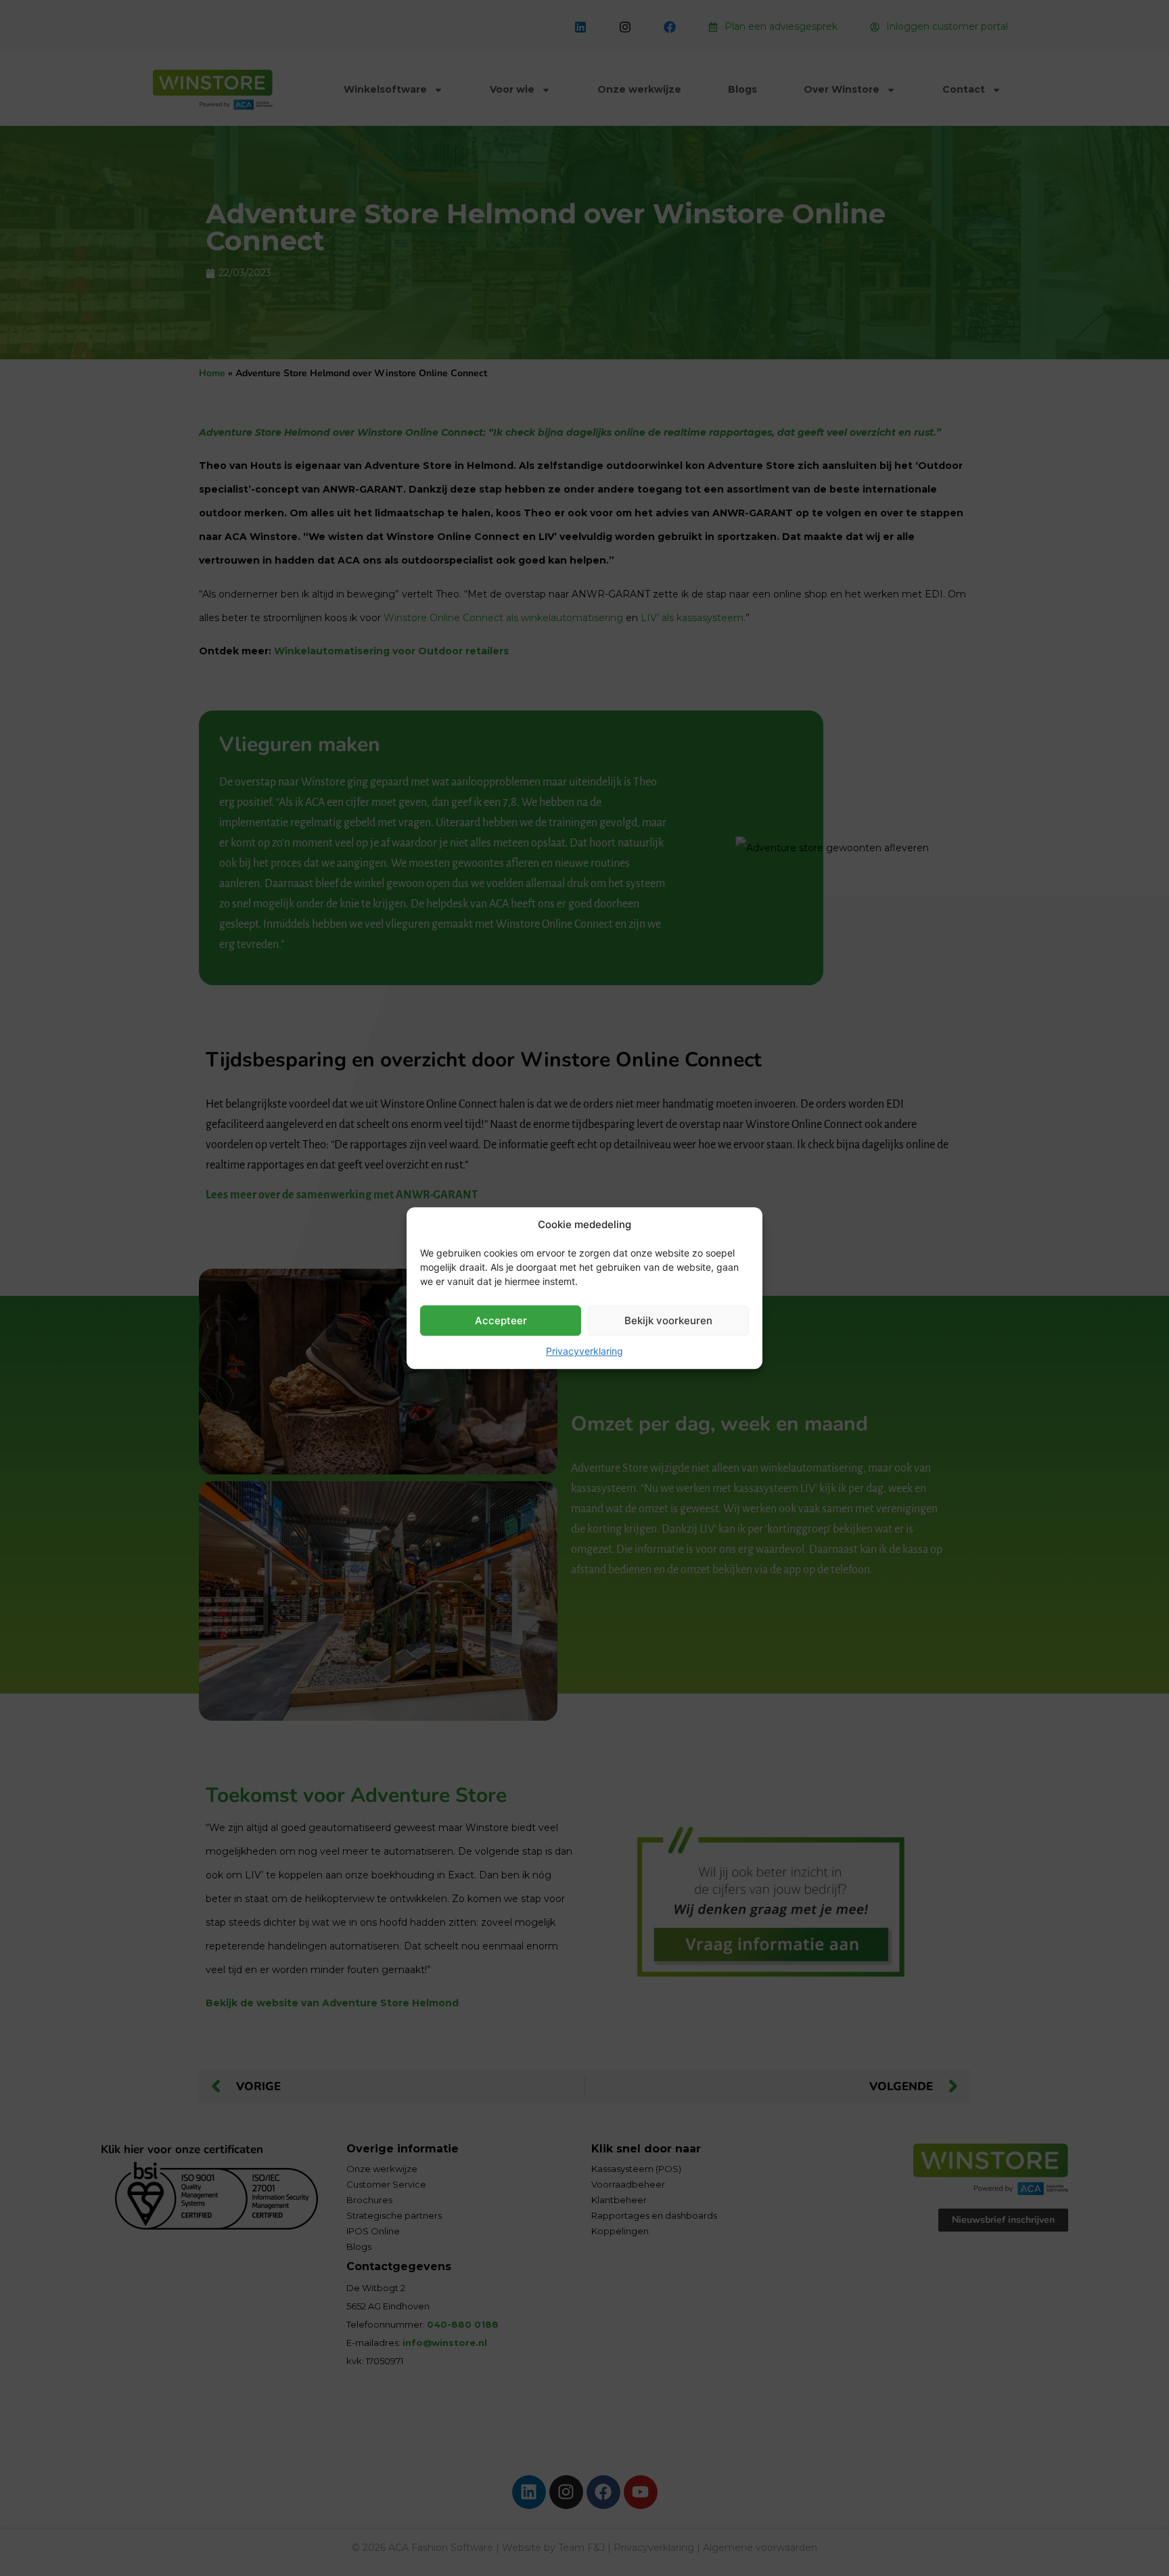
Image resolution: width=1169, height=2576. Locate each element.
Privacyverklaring (584, 1351)
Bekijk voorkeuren (668, 1320)
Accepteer (501, 1320)
